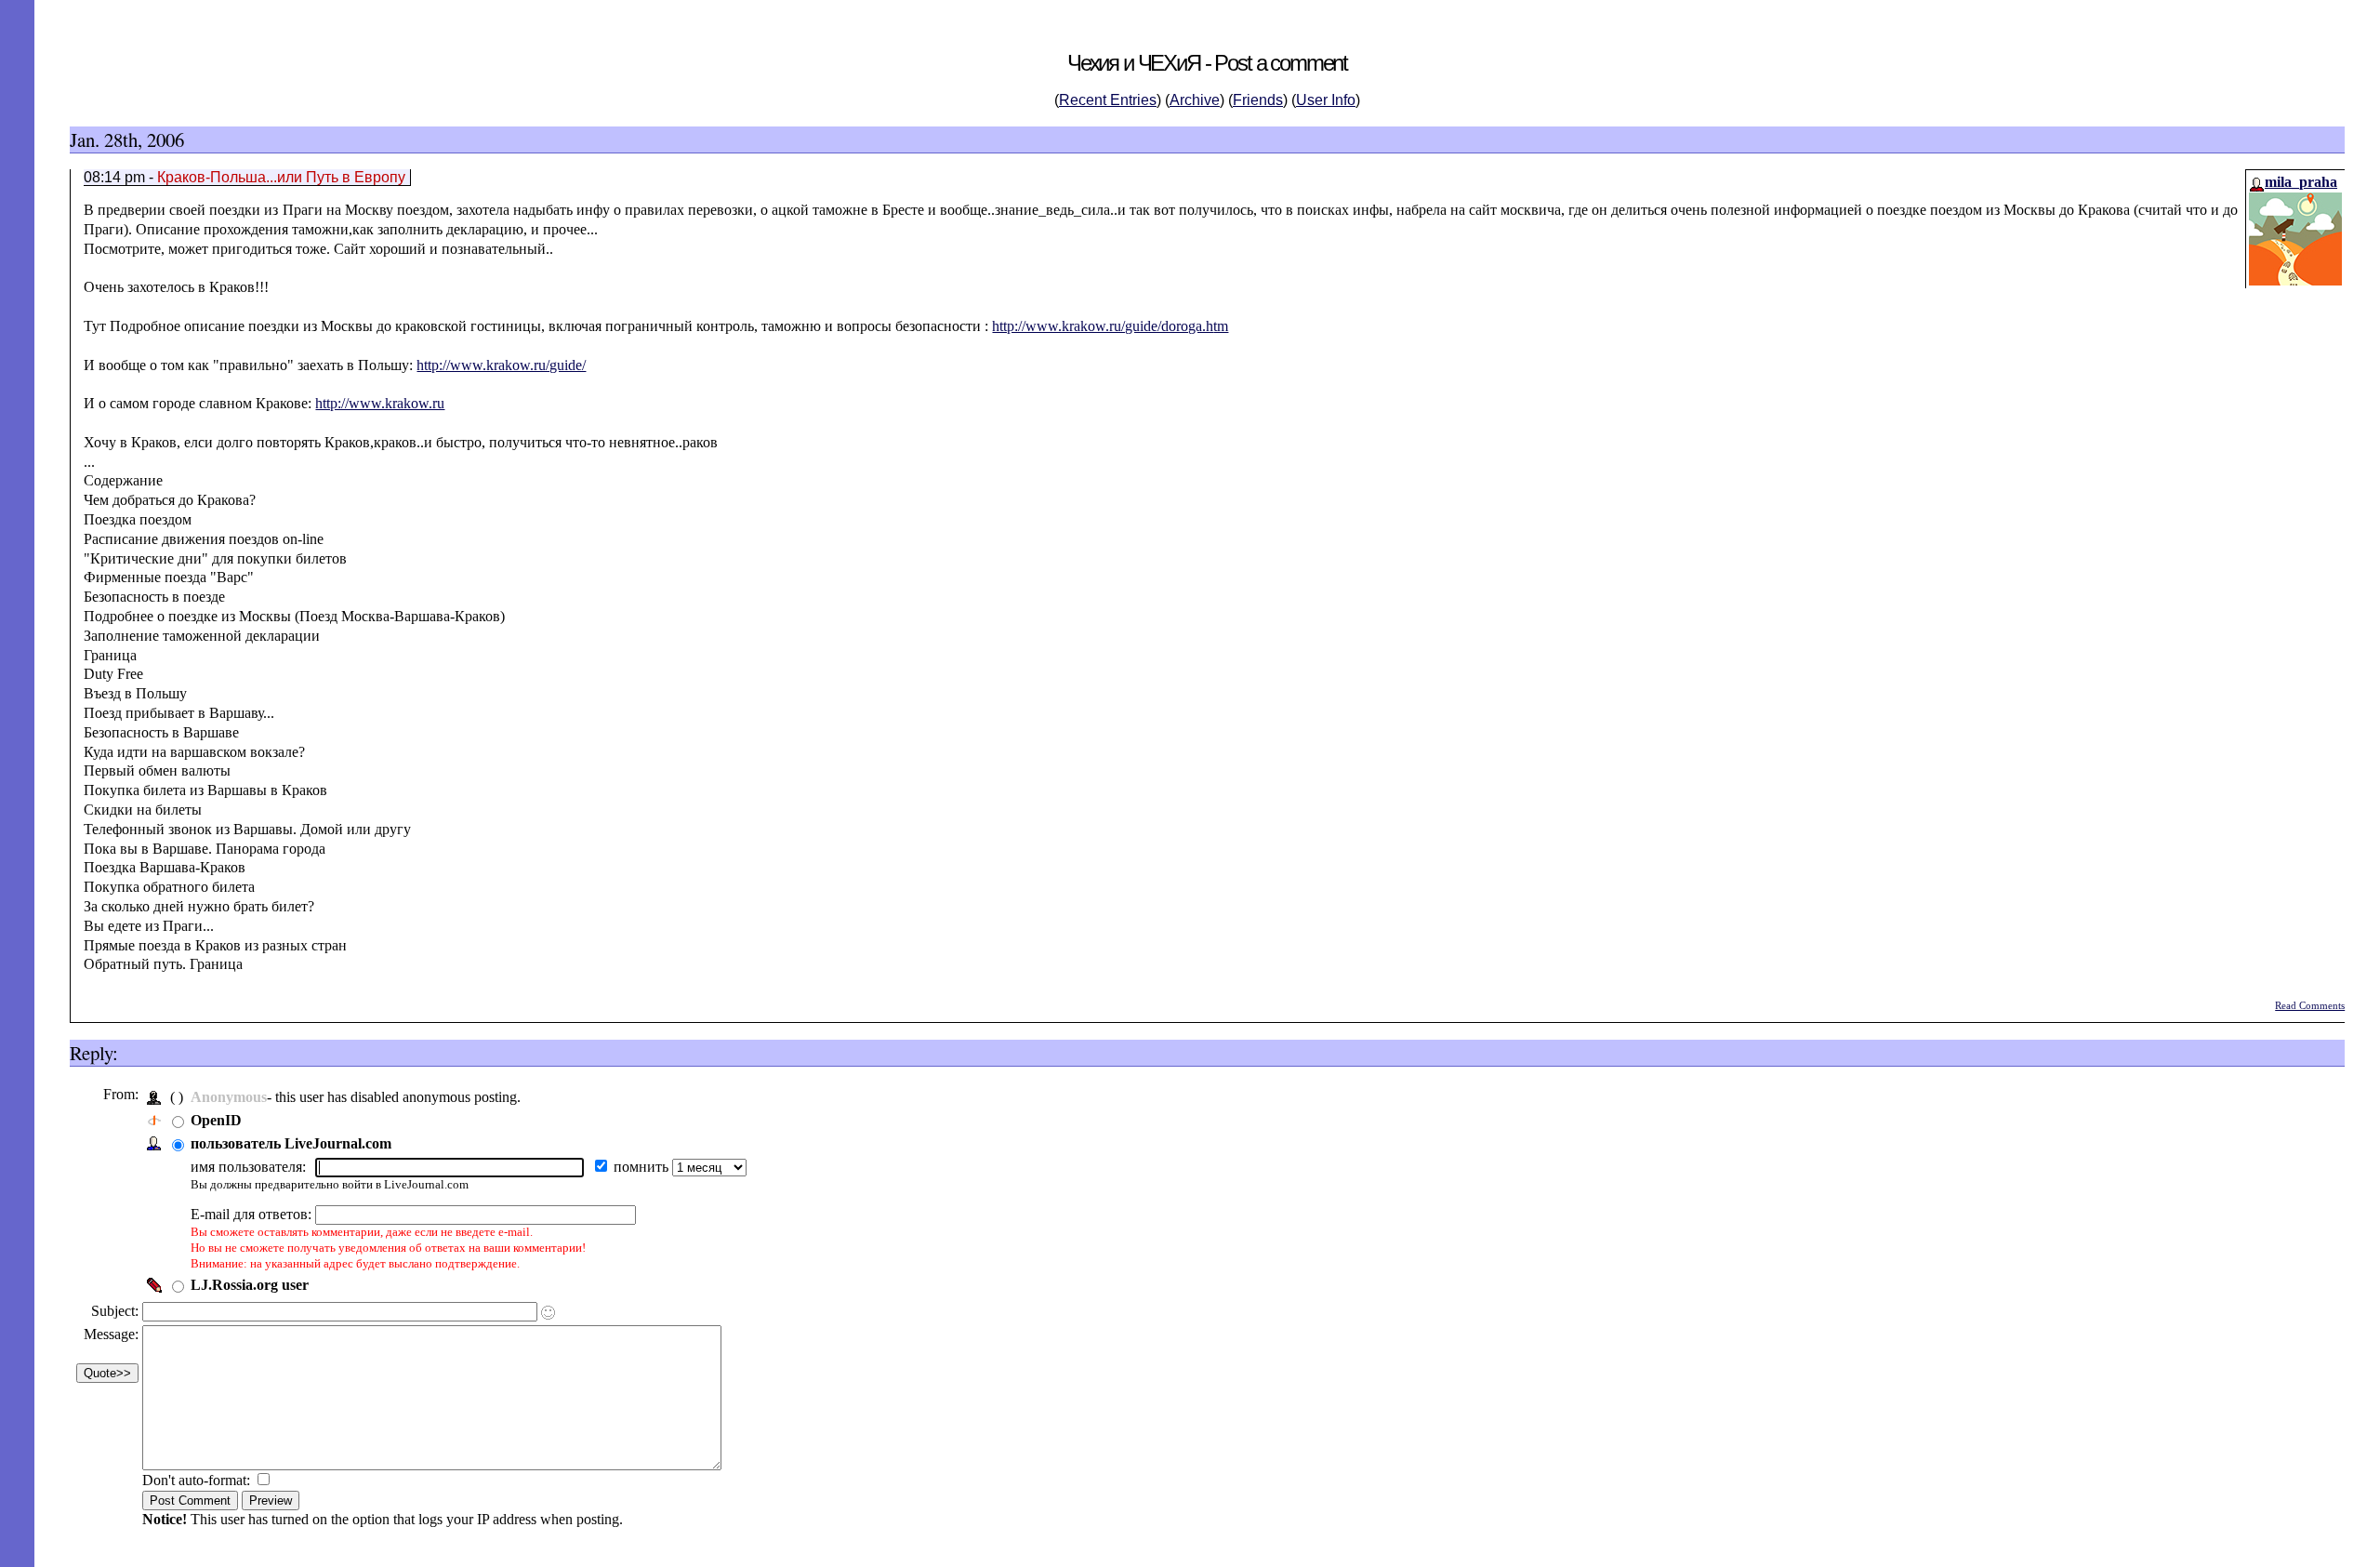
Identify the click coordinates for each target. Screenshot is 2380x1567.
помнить (643, 1167)
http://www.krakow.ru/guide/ (501, 365)
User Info (1326, 100)
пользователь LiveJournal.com (291, 1143)
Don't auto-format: (198, 1480)
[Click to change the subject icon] (548, 1313)
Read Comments (2310, 1005)
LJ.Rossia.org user (250, 1285)
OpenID (216, 1120)
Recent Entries (1108, 100)
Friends (1258, 100)
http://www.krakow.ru (380, 403)
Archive (1195, 100)
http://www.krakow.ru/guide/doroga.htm (1110, 326)
